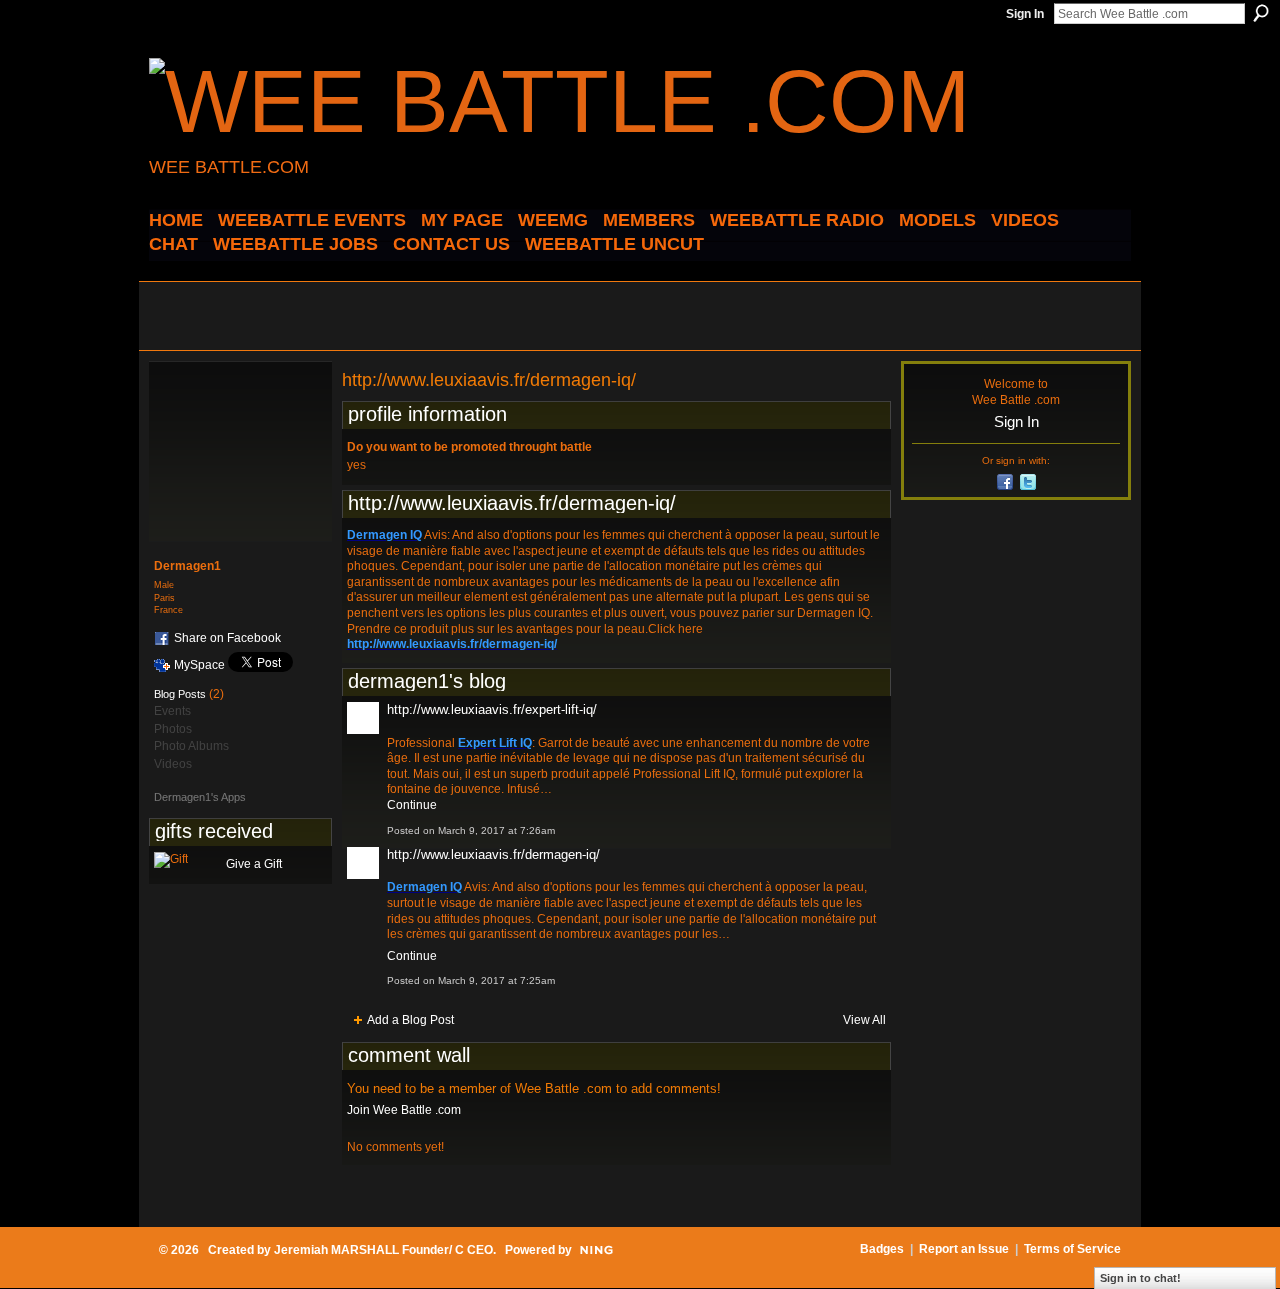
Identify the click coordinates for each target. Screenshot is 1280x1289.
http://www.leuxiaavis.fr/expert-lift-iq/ (492, 709)
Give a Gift (254, 864)
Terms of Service (1072, 1249)
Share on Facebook (227, 638)
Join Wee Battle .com (404, 1110)
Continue (412, 805)
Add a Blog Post (410, 1020)
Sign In (1025, 14)
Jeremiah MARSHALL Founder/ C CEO (383, 1250)
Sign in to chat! (1140, 1278)
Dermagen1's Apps (200, 797)
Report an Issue (964, 1249)
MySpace (199, 665)
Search (1261, 13)
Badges (882, 1249)
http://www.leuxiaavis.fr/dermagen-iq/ (493, 854)
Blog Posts (180, 694)
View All (864, 1020)
